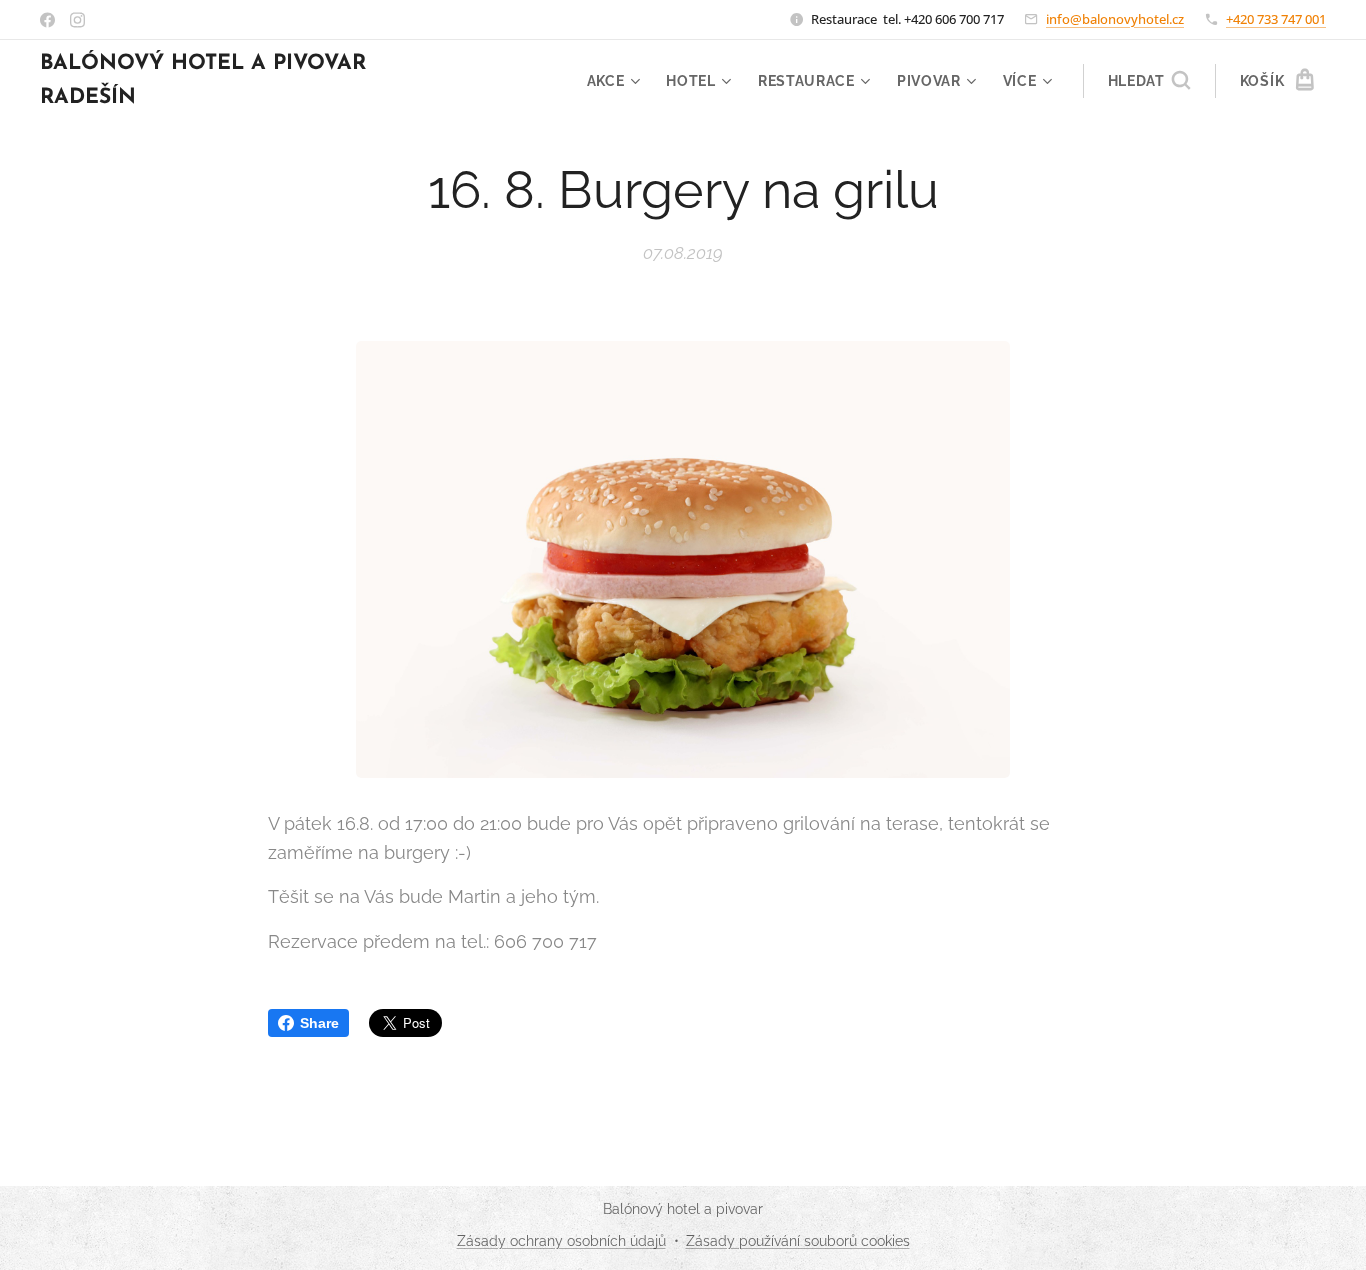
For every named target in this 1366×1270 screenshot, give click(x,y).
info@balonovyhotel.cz (1115, 19)
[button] (1149, 81)
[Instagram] (77, 20)
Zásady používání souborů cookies (798, 1241)
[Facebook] (47, 20)
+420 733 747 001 (1276, 19)
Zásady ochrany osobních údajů (561, 1241)
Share (319, 1023)
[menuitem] (616, 81)
